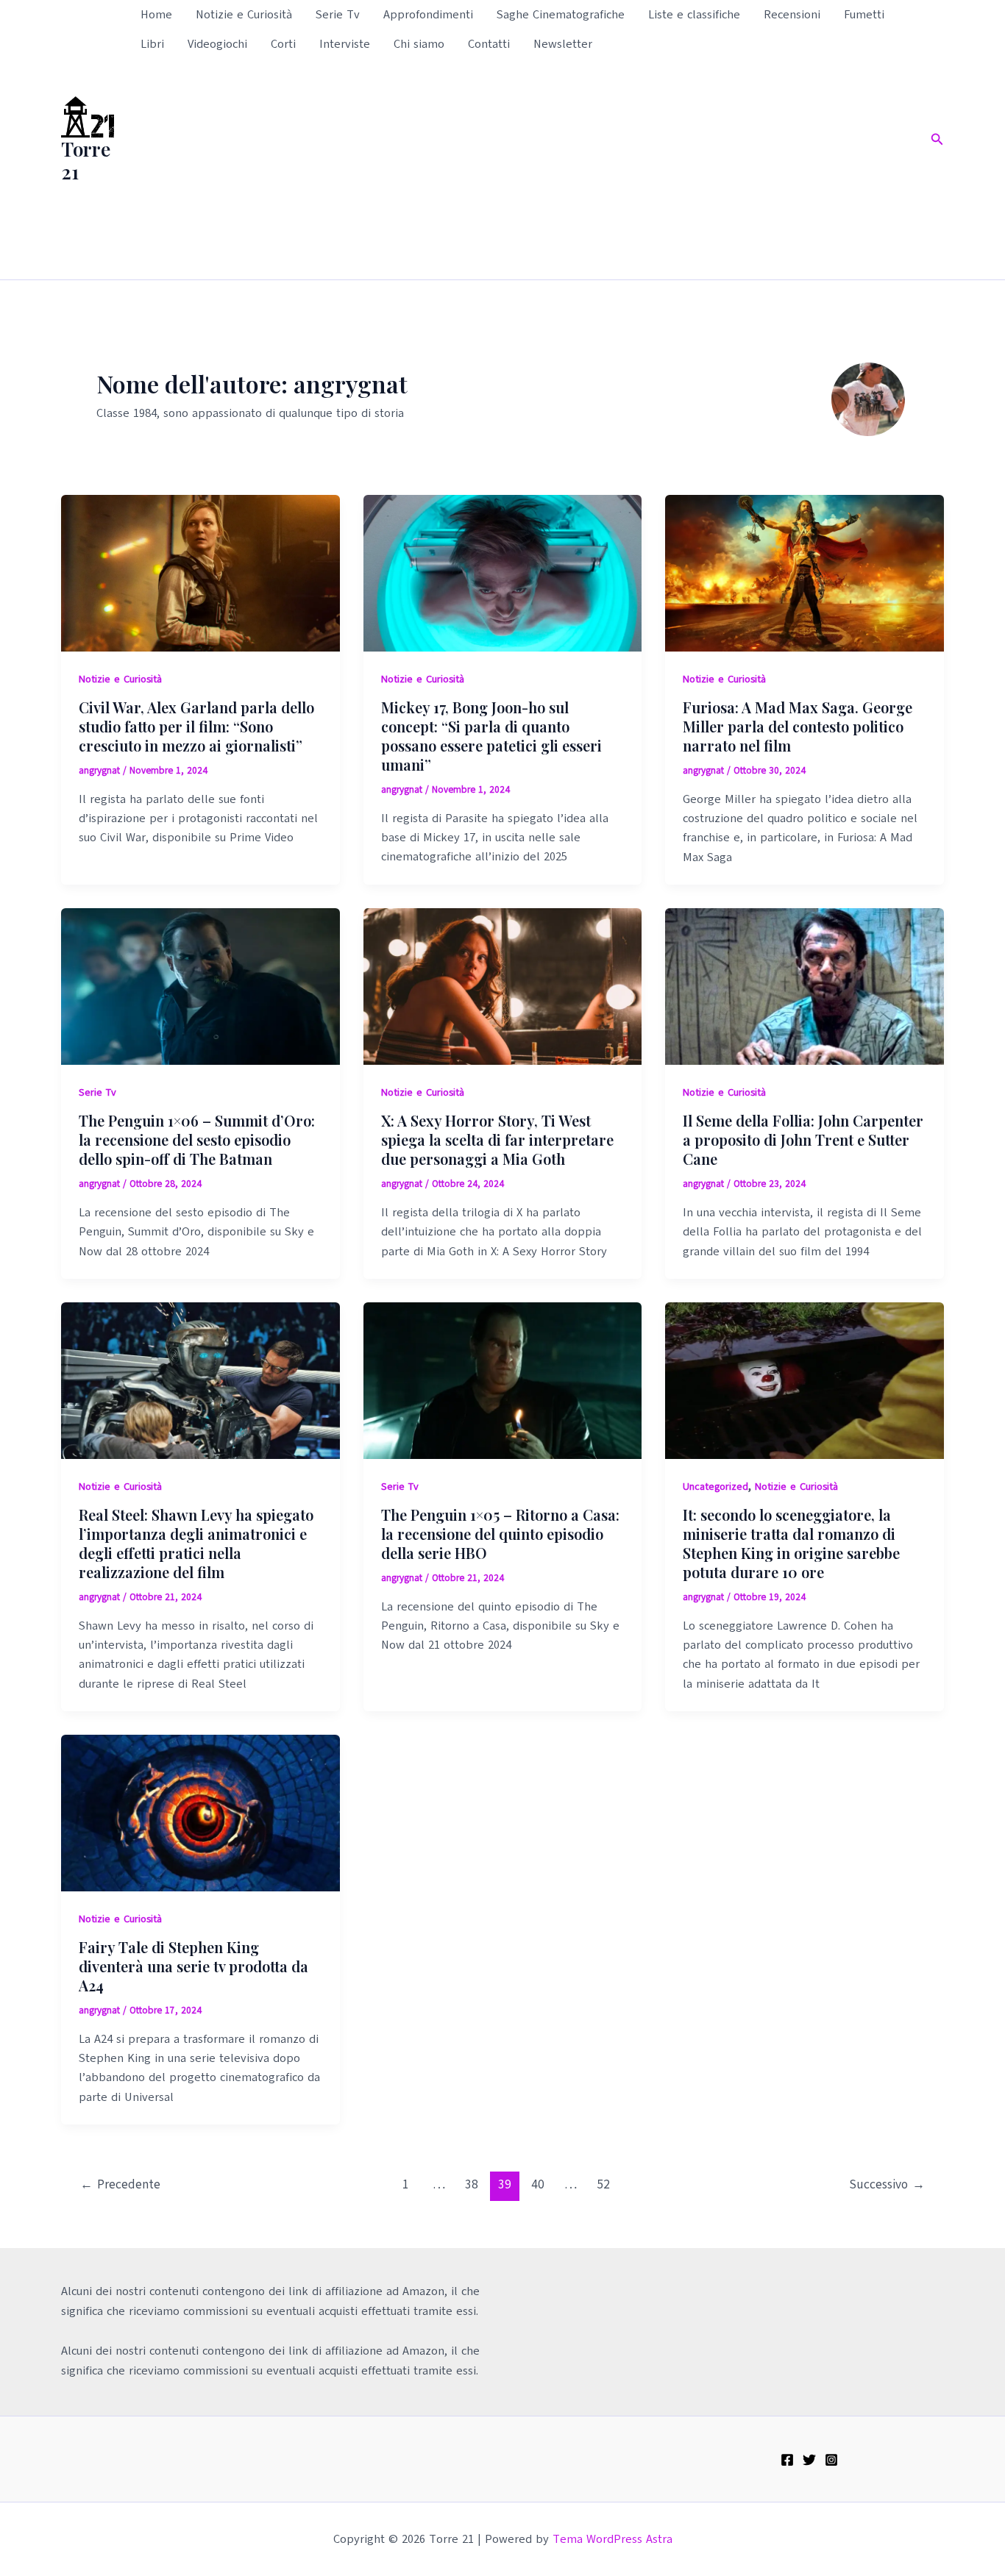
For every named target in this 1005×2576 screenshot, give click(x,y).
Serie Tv (338, 15)
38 (472, 2184)
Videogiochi (217, 44)
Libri (152, 44)
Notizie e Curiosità (244, 15)
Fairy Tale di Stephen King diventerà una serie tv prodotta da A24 (193, 1966)
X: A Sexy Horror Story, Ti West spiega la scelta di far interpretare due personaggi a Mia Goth (497, 1139)
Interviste (345, 44)
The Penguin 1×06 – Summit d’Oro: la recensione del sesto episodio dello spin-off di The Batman (197, 1139)
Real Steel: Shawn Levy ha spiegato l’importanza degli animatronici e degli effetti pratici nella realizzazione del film (196, 1543)
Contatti (489, 44)
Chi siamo (419, 44)
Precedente (120, 2184)
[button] (937, 140)
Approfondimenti (428, 15)
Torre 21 (86, 160)
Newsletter (563, 44)
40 (538, 2184)
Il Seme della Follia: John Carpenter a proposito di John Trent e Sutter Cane (803, 1139)
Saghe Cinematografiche (561, 15)
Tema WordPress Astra (612, 2539)
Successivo (887, 2184)
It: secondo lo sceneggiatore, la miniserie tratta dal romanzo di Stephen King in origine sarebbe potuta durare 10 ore (791, 1543)
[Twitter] (809, 2460)
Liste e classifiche (694, 15)
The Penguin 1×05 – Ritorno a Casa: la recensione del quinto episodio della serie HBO (500, 1534)
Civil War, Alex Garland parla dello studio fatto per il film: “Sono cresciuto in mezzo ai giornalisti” (196, 726)
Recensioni (792, 15)
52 (603, 2184)
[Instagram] (831, 2460)
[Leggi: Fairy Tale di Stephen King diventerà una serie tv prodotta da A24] (200, 1813)
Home (156, 15)
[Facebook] (787, 2460)
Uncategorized (715, 1487)
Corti (283, 44)
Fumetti (864, 15)
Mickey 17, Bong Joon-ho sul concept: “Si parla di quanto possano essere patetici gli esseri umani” (491, 736)
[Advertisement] (523, 169)
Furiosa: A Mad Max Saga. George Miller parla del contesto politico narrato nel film (798, 726)
